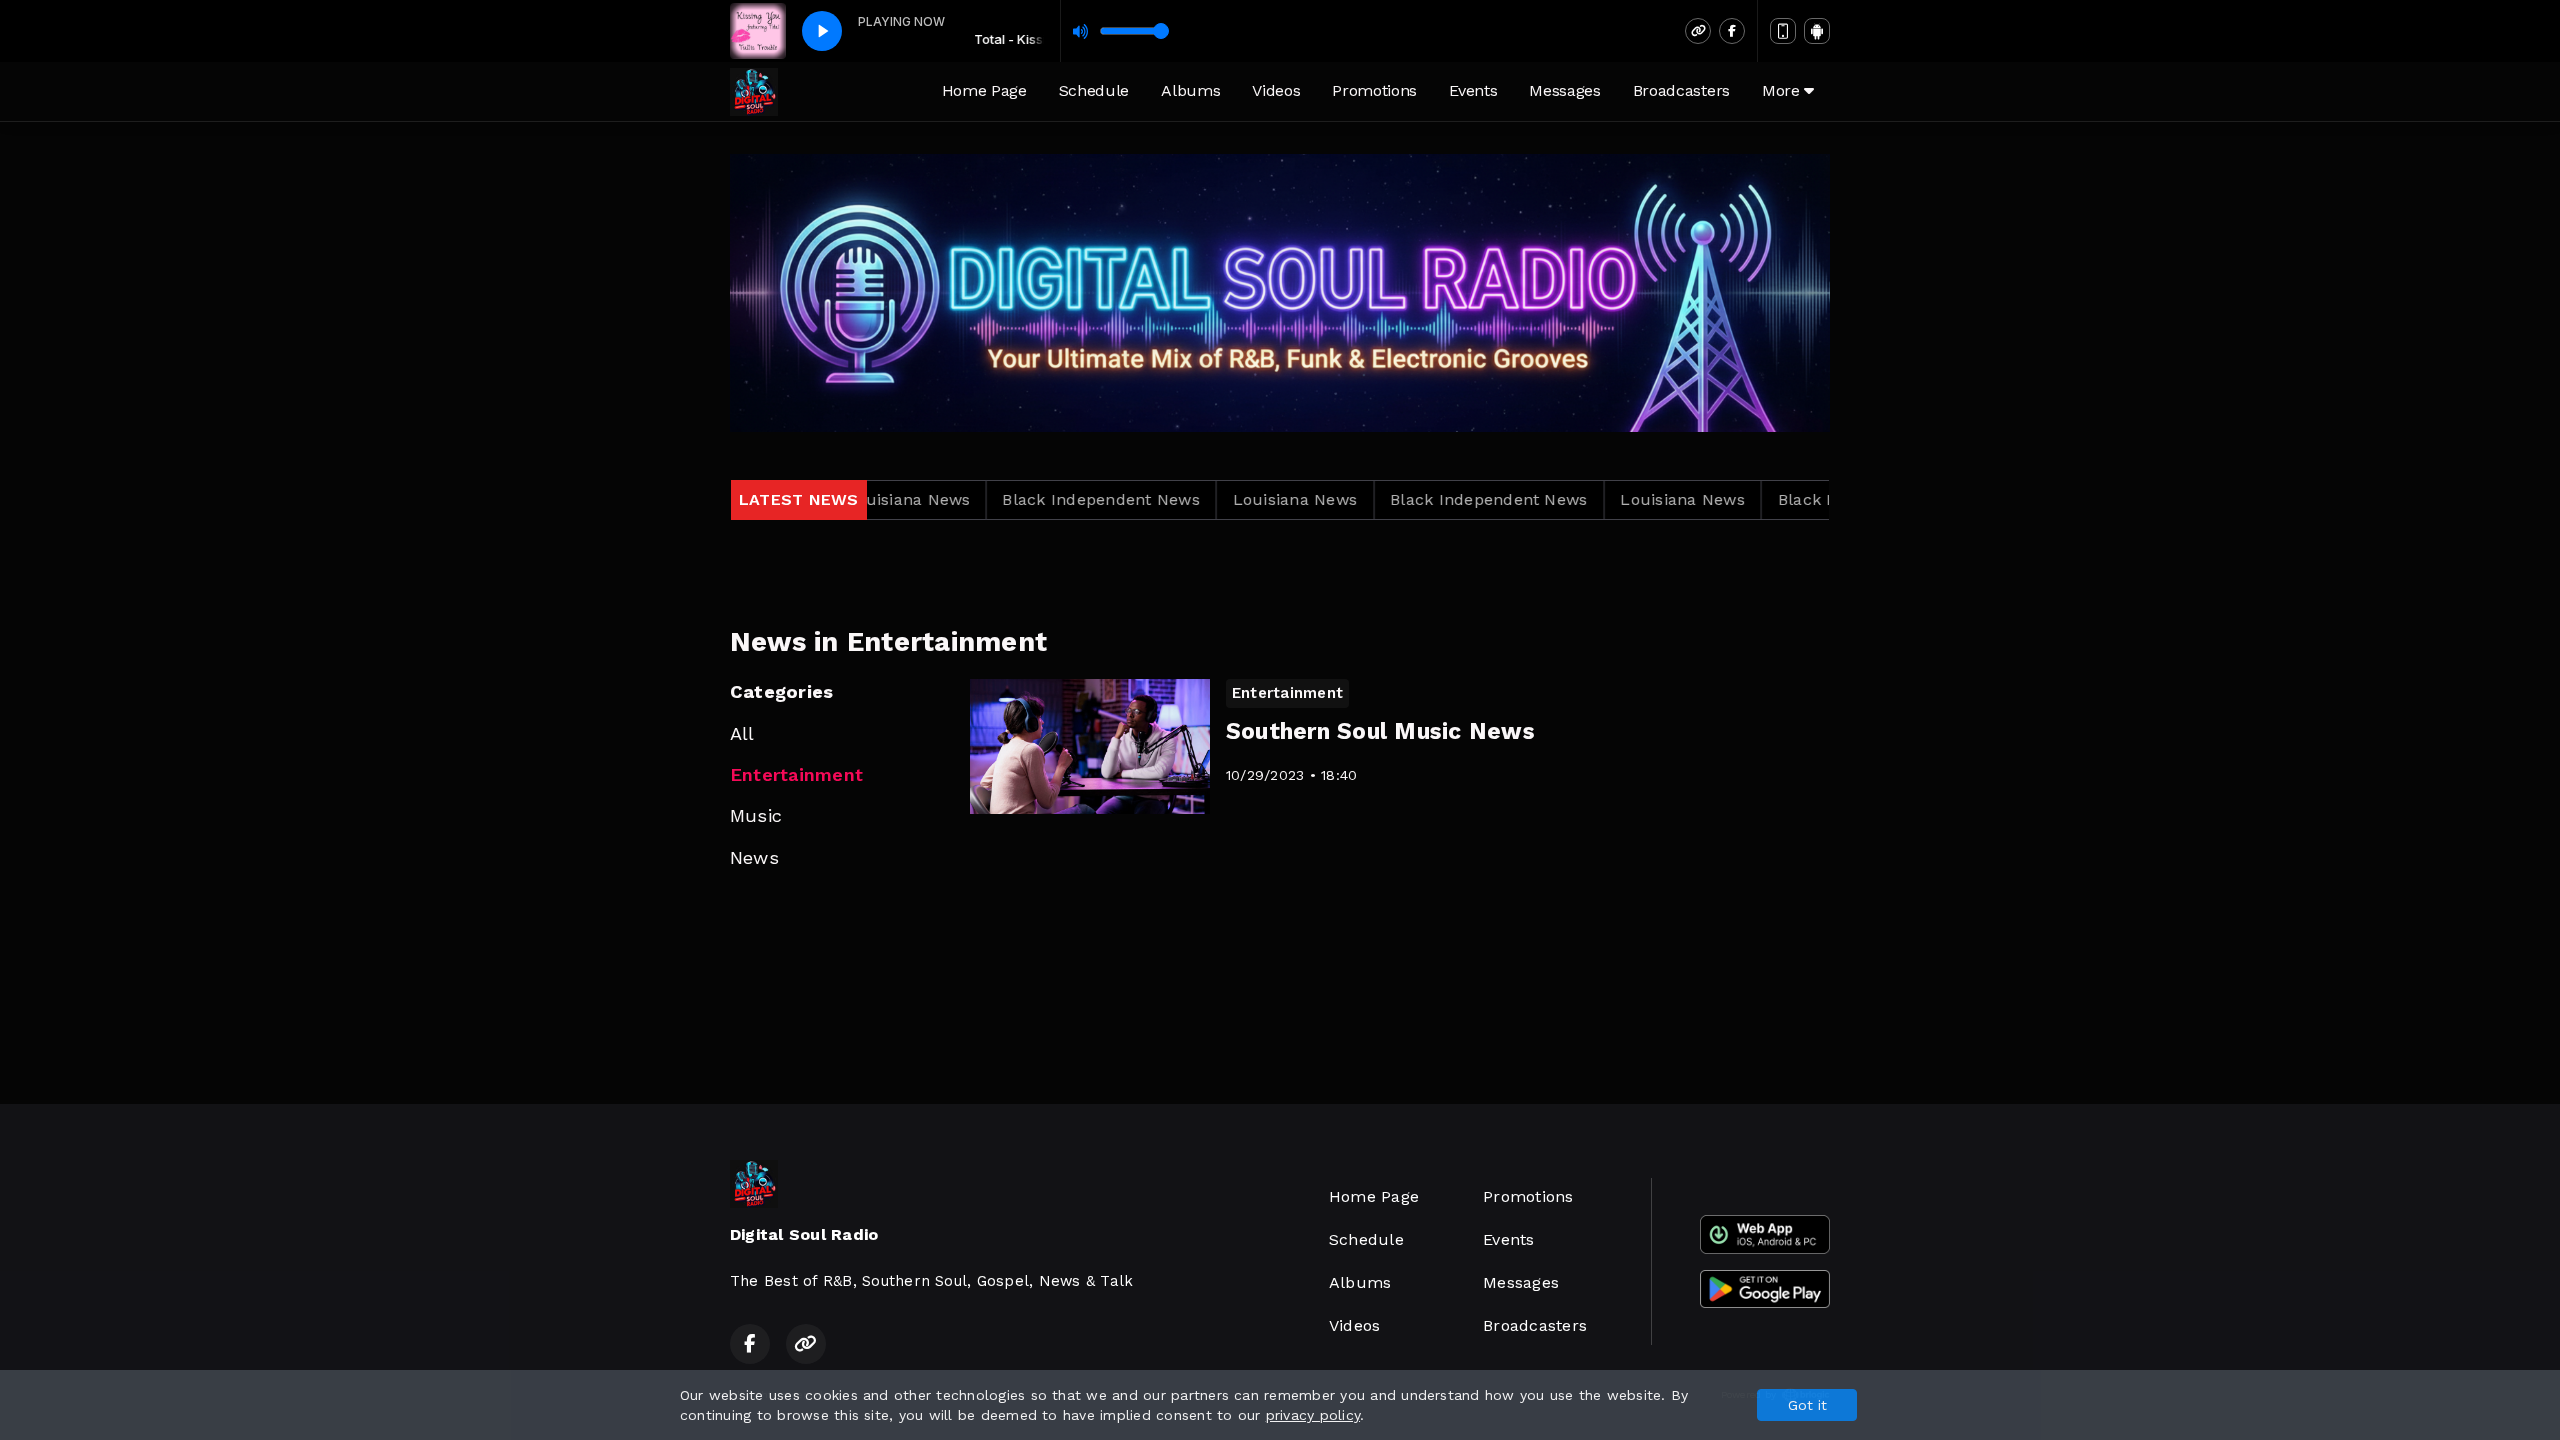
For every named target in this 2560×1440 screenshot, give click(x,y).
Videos (1276, 90)
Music (756, 815)
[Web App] (1783, 31)
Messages (1564, 90)
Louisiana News (1196, 499)
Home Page (984, 90)
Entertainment (796, 774)
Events (1473, 90)
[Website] (1698, 31)
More (1783, 90)
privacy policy (1313, 1415)
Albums (1190, 90)
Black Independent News (1002, 499)
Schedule (1094, 90)
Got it (1807, 1405)
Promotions (1374, 90)
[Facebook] (1732, 31)
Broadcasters (1681, 90)
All (742, 733)
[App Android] (1817, 31)
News (754, 857)
